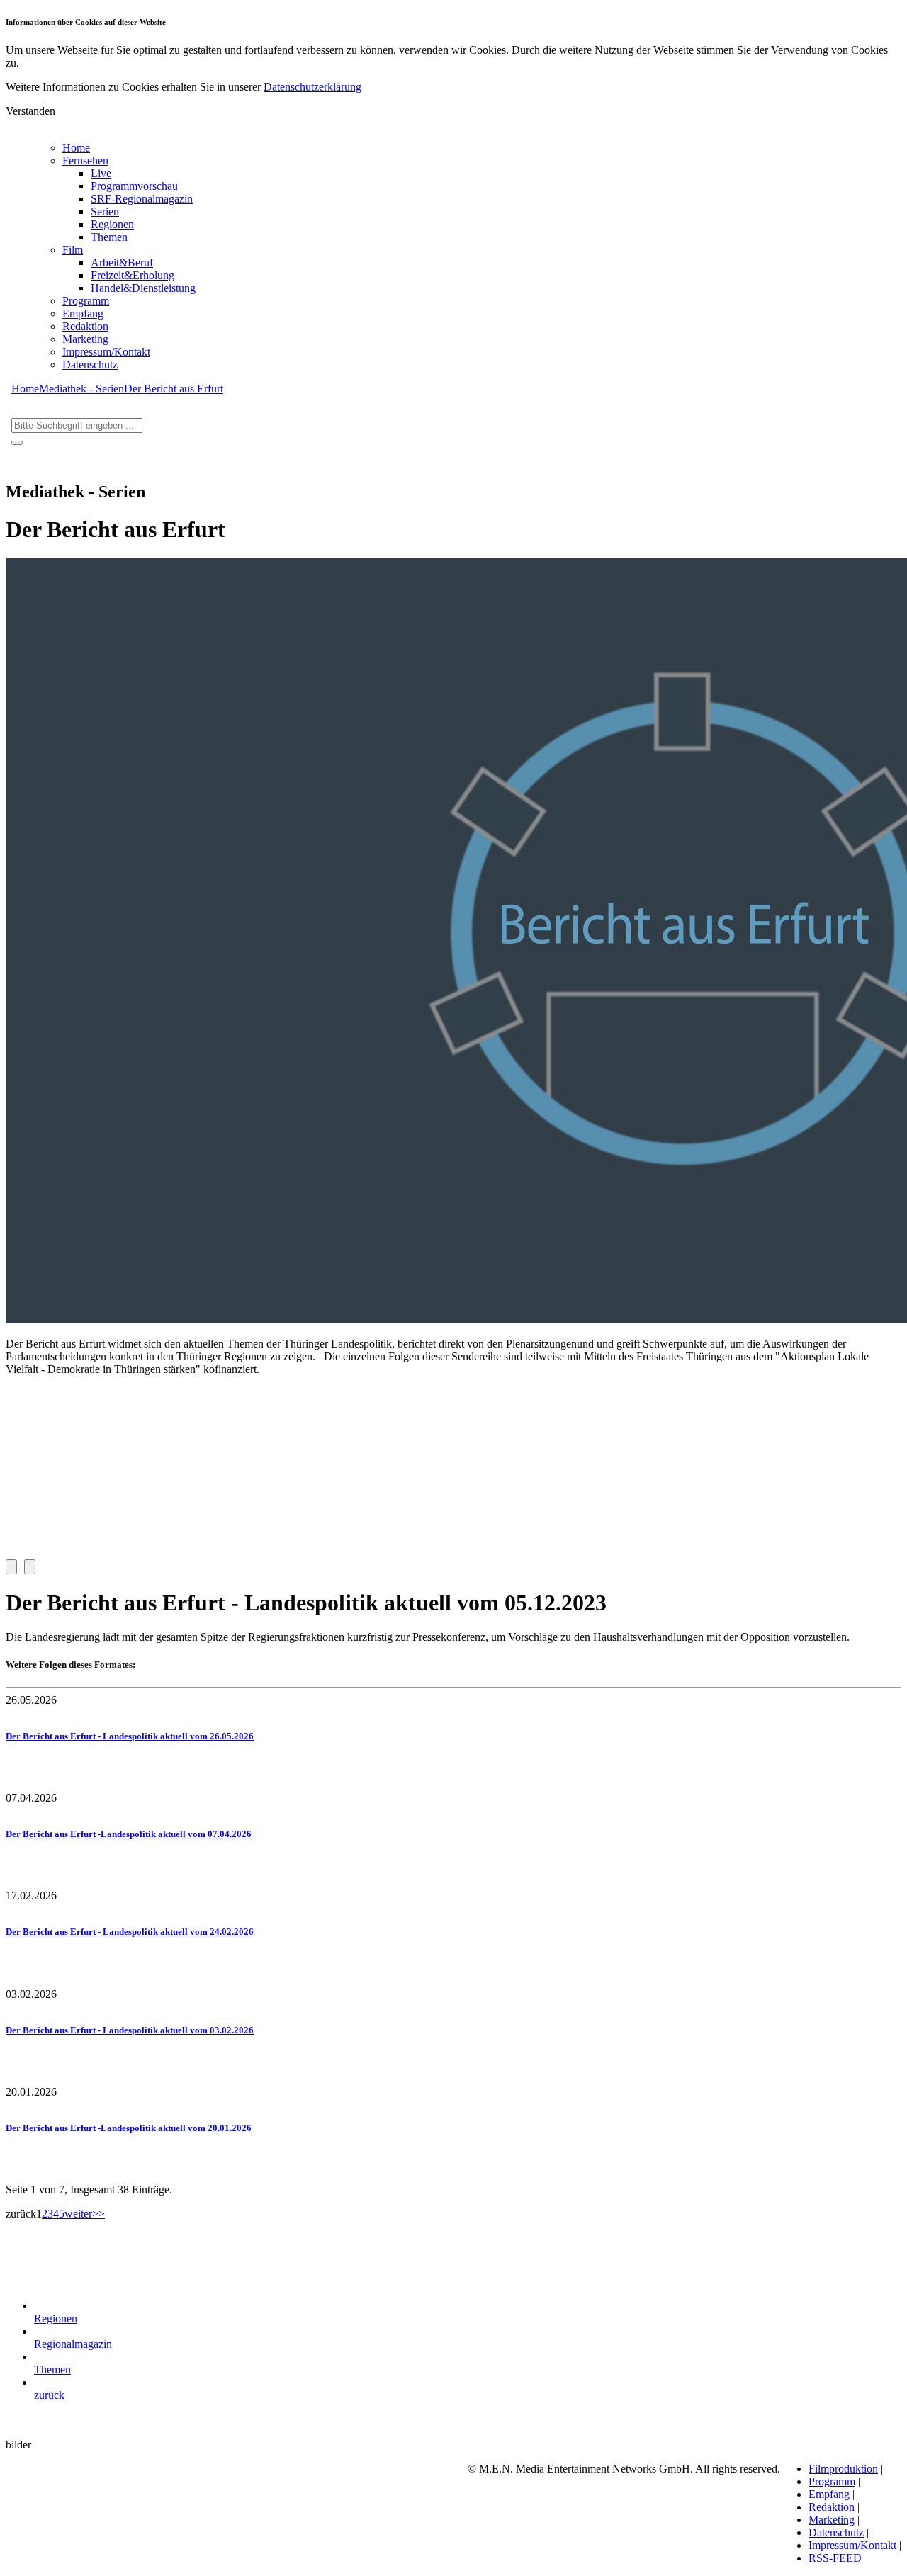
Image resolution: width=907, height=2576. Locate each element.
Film (73, 250)
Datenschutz (90, 365)
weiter (78, 2214)
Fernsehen (85, 160)
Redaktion (85, 326)
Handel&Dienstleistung (143, 288)
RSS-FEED (835, 2558)
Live (101, 173)
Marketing (85, 339)
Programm (86, 301)
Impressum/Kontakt (106, 352)
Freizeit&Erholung (133, 275)
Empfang (83, 313)
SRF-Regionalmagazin (142, 199)
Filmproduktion (843, 2469)
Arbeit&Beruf (122, 262)
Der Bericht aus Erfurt (174, 389)
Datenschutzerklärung (312, 87)
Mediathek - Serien (81, 389)
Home (76, 148)
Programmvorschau (134, 186)
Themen (109, 237)
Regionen (112, 224)
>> (98, 2214)
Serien (105, 211)
